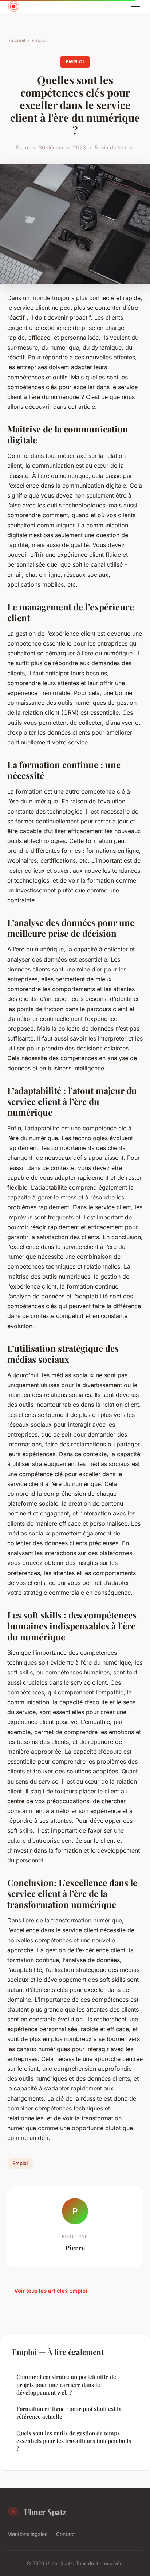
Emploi (39, 40)
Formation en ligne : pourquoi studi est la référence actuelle (69, 2413)
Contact (66, 2534)
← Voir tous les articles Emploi (47, 2291)
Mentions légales (27, 2534)
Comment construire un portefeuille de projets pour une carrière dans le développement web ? (66, 2385)
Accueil (17, 40)
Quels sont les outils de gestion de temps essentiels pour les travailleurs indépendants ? (74, 2441)
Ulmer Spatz (45, 2512)
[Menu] (135, 7)
